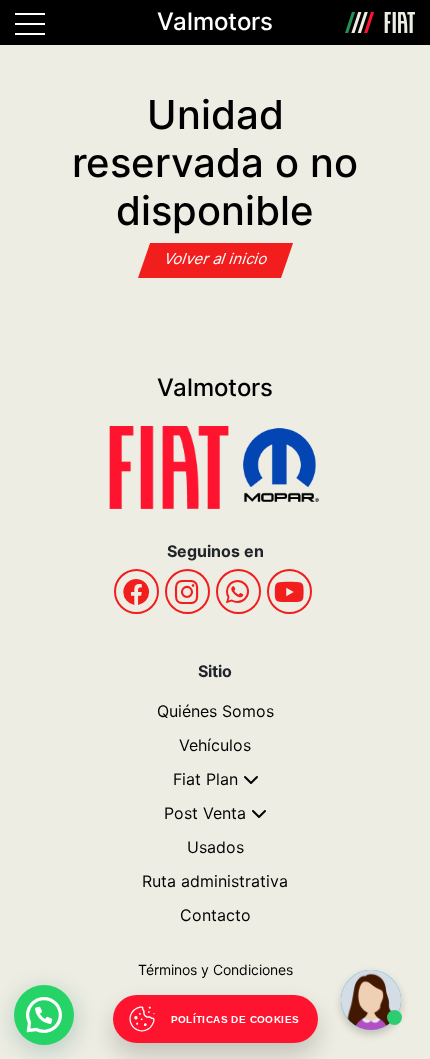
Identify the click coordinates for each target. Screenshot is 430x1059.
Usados (215, 847)
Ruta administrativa (215, 881)
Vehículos (215, 745)
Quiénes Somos (215, 711)
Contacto (215, 915)
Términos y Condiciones (215, 969)
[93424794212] (238, 591)
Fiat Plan (205, 779)
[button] (44, 1015)
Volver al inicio (216, 258)
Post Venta (205, 813)
